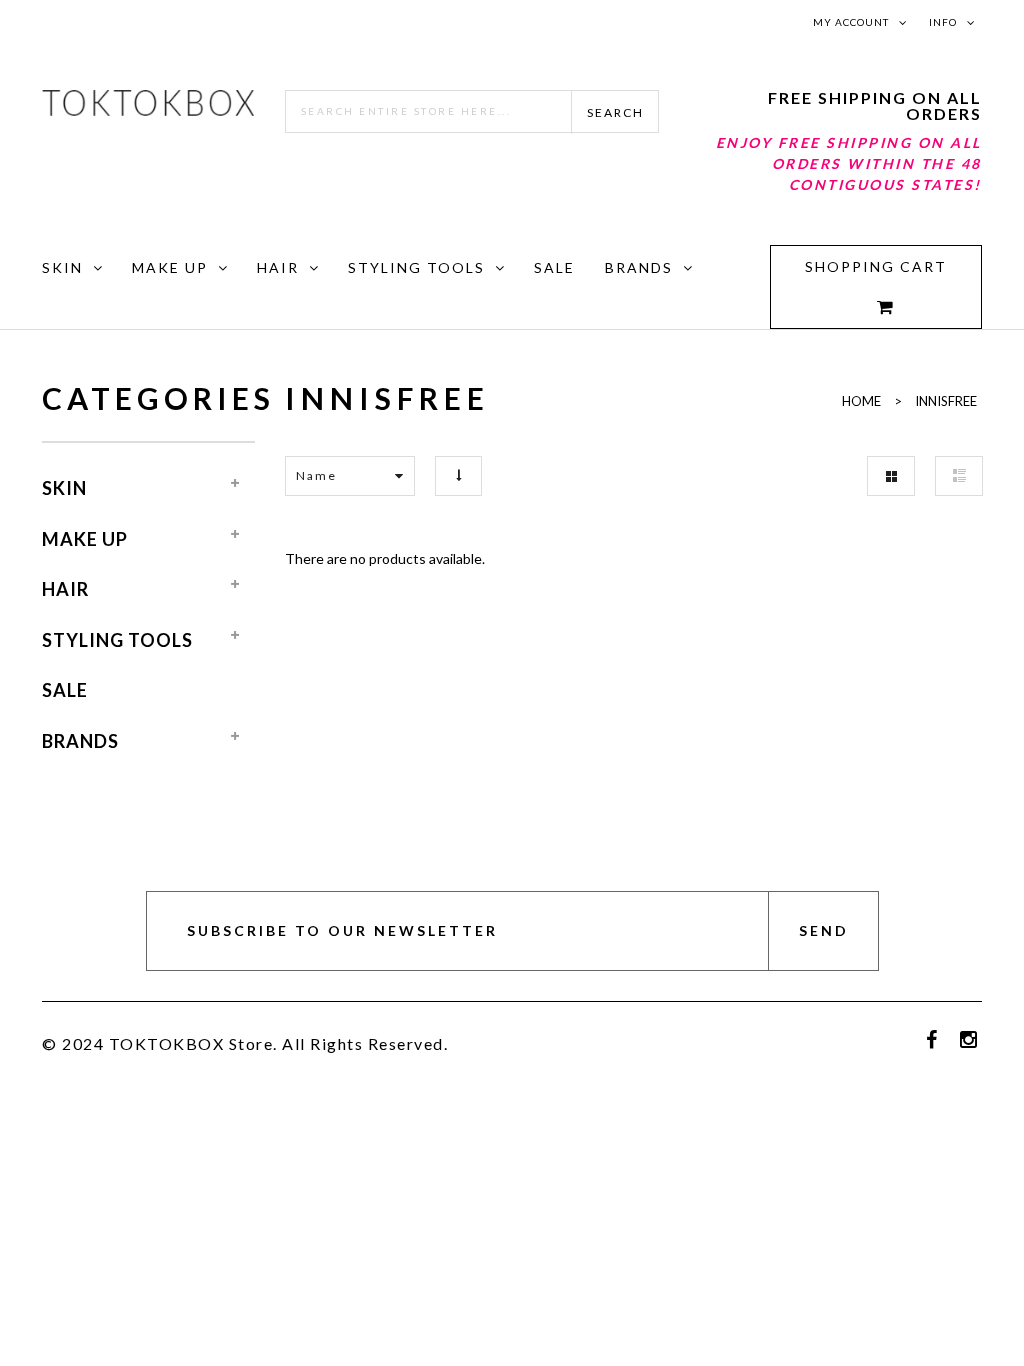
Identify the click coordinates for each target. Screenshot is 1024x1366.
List (959, 476)
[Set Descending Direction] (458, 475)
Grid (891, 476)
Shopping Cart (876, 266)
